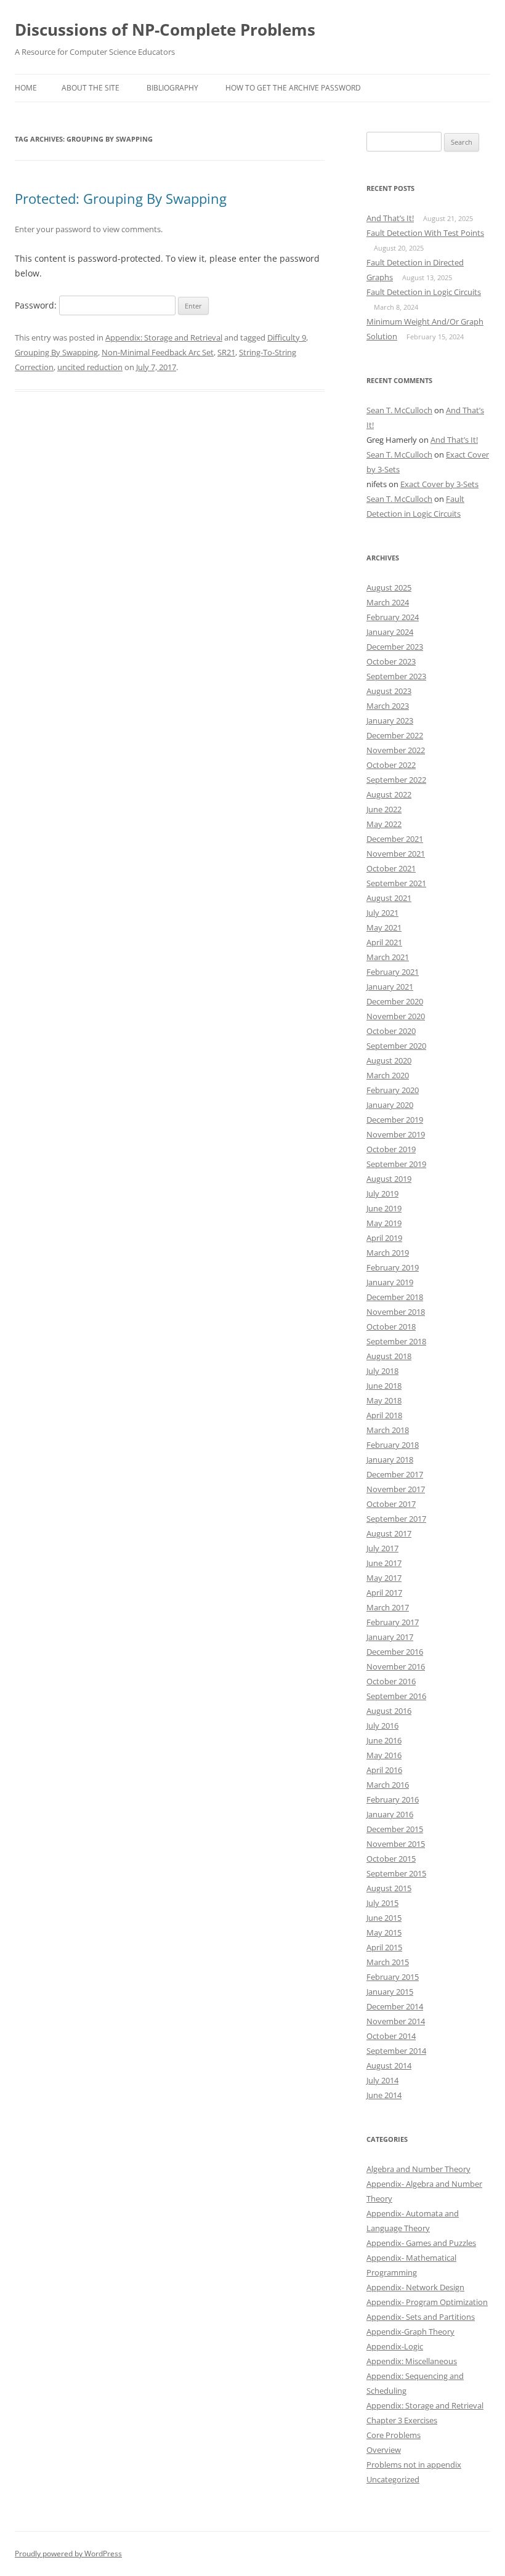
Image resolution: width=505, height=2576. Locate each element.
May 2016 (384, 1755)
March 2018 (388, 1430)
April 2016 (384, 1770)
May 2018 (384, 1400)
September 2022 (396, 780)
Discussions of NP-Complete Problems (165, 30)
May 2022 (384, 824)
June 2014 (384, 2095)
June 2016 (384, 1740)
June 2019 (384, 1208)
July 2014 (382, 2080)
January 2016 (390, 1814)
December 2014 (395, 2006)
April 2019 (384, 1238)
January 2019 (390, 1282)
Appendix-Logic (395, 2346)
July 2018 (382, 1371)
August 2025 (389, 587)
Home (26, 88)
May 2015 (384, 1932)
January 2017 (390, 1637)
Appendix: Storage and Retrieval (164, 337)
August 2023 (389, 691)
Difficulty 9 (287, 337)
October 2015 (391, 1859)
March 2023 (388, 706)
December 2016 (395, 1652)
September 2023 (396, 676)
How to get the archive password (293, 88)
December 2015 (395, 1829)
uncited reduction (90, 367)
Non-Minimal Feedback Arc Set (158, 352)
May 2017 (384, 1578)
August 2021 (389, 898)
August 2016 (389, 1711)
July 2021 (382, 913)
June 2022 (384, 809)
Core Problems (394, 2435)
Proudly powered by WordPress (68, 2554)
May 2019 (384, 1223)
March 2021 (388, 957)
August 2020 (389, 1060)
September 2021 (396, 883)
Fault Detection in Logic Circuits (424, 292)
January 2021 (390, 987)
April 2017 (384, 1593)
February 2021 (393, 972)
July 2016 (382, 1726)
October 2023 (391, 661)
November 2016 (396, 1666)
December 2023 (395, 647)
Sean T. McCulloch (399, 410)
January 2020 (390, 1105)
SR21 (226, 352)
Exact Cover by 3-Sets (439, 484)
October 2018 (391, 1326)
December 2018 (395, 1297)
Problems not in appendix (414, 2465)
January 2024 (390, 632)
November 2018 (396, 1312)
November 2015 (396, 1844)
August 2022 (389, 794)
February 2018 (393, 1445)
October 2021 (391, 868)
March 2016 (388, 1785)
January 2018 (390, 1460)
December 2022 (395, 735)
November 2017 (396, 1489)
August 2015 (389, 1888)
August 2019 (389, 1179)
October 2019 (391, 1149)
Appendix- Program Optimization (427, 2302)
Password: (37, 305)
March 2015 (388, 1962)
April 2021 (384, 942)
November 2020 (396, 1016)
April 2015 (384, 1947)
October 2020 (391, 1031)
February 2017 (393, 1622)
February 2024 (393, 617)
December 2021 (395, 839)
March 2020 (388, 1075)
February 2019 (393, 1267)
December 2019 (395, 1120)
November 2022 (396, 750)
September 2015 (396, 1873)
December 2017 (395, 1474)
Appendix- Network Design (415, 2287)
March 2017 (388, 1607)
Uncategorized (393, 2479)
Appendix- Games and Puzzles (421, 2243)
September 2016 (396, 1696)
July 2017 (382, 1548)
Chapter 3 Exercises (402, 2420)
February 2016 (393, 1799)
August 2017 (389, 1533)
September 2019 (396, 1164)
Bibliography (172, 88)
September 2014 (396, 2051)
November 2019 (396, 1134)
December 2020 (395, 1001)
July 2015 (382, 1903)
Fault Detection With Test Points (425, 233)
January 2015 (390, 1992)
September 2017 (396, 1519)
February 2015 (393, 1977)
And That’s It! (390, 218)
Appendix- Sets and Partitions (421, 2317)
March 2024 (388, 602)
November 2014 (396, 2021)
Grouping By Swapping (56, 352)
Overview (384, 2450)
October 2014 (391, 2036)
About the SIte (91, 88)
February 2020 (393, 1090)
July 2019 (382, 1193)
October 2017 (391, 1504)
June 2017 (384, 1563)
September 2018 (396, 1341)
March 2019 (388, 1253)
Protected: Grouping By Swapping (121, 198)
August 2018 (389, 1356)
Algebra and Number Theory (418, 2169)
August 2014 (389, 2065)
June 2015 (384, 1918)
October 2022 (391, 765)
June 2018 (384, 1386)
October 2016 (391, 1681)
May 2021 (384, 927)
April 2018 (384, 1415)
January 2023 (390, 721)
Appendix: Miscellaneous (412, 2361)
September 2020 (396, 1046)
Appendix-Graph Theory (410, 2332)
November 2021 (396, 854)
